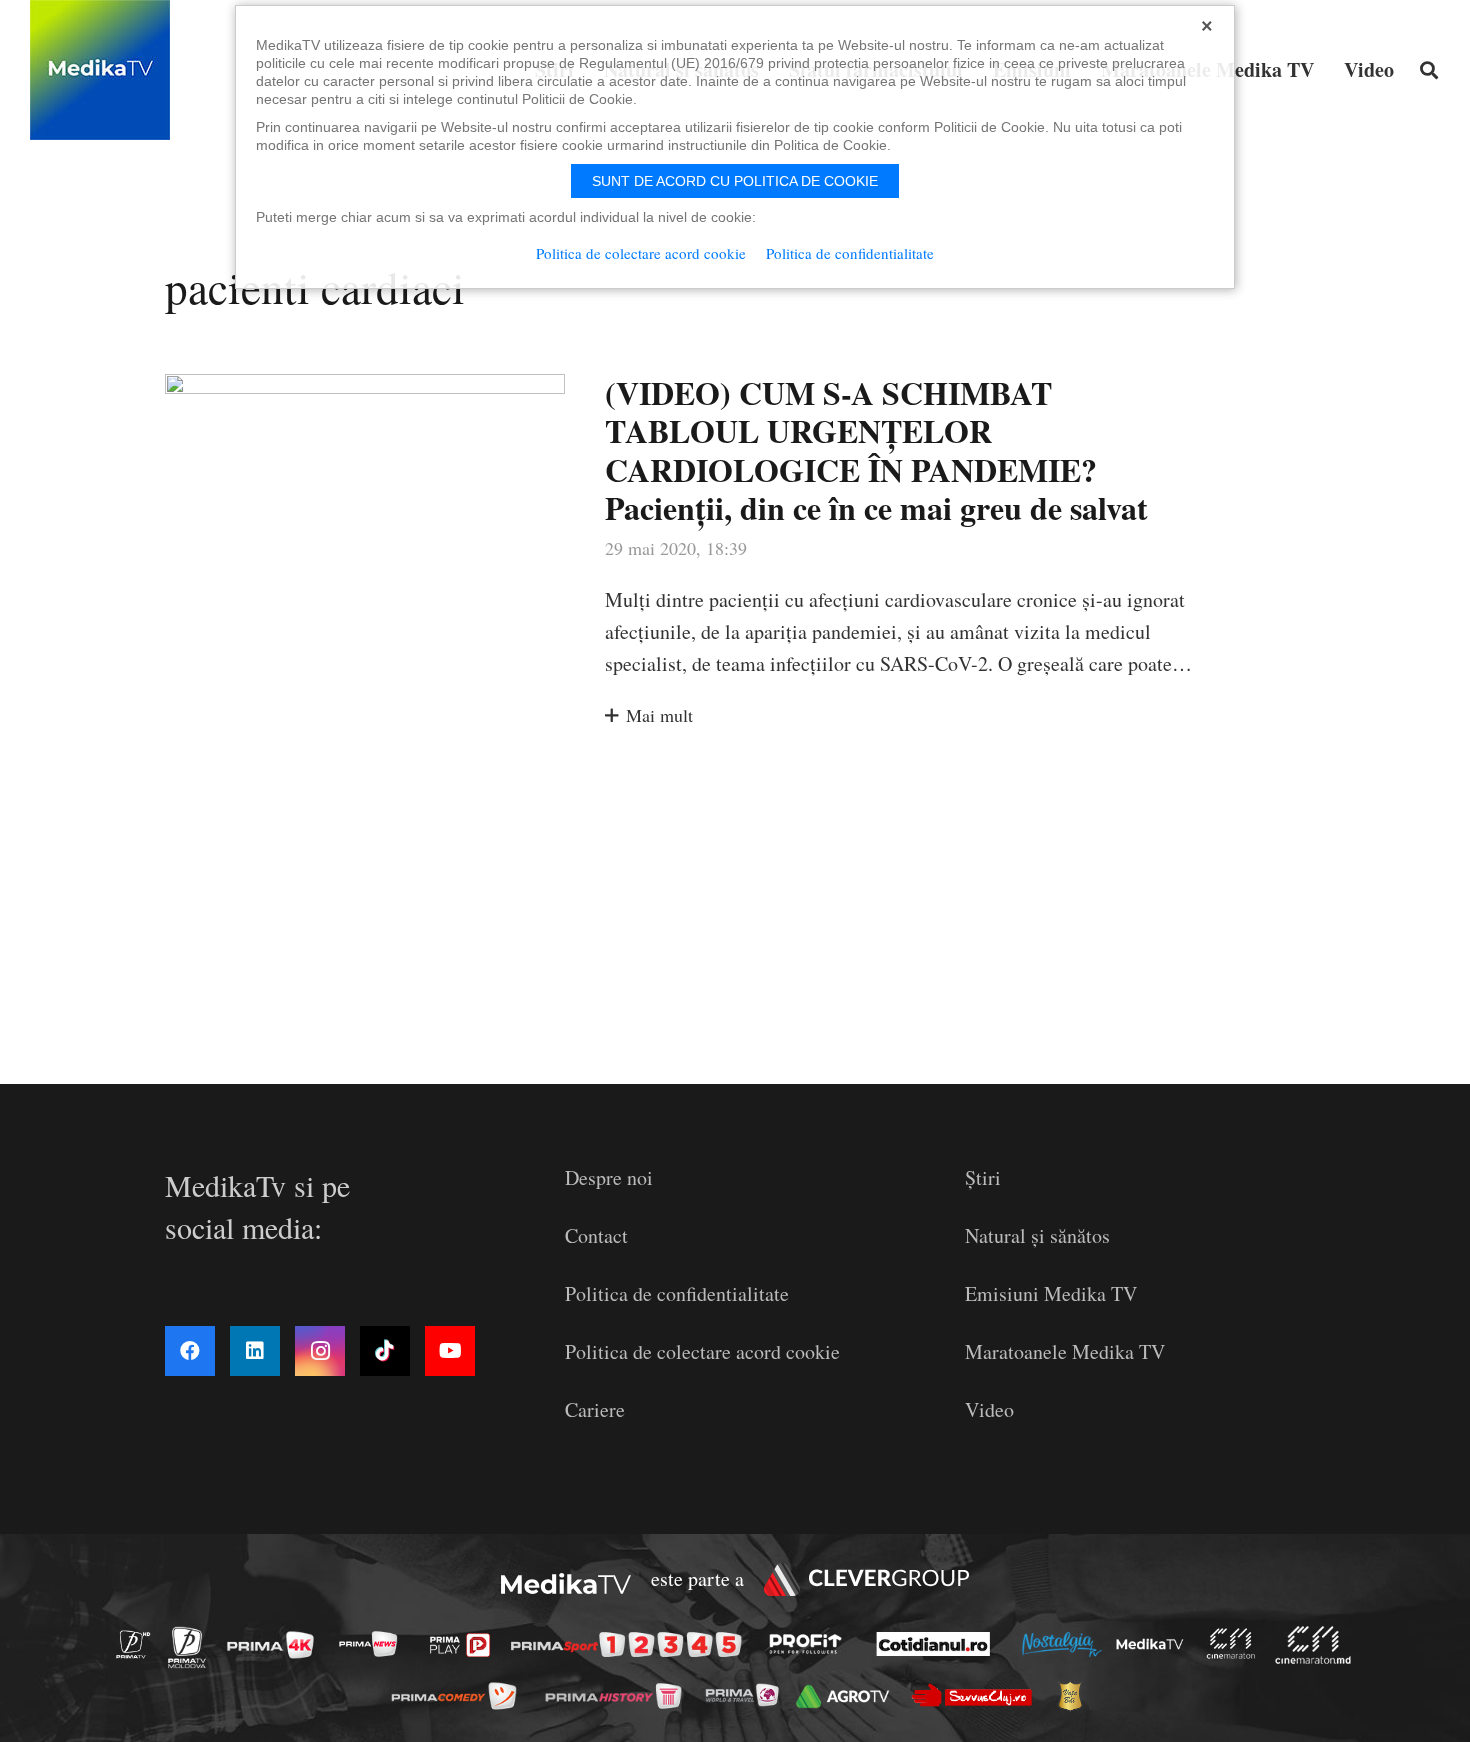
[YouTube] (450, 1351)
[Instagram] (320, 1351)
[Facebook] (190, 1351)
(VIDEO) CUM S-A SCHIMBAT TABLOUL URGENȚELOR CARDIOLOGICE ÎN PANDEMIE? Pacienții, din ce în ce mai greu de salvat (876, 450)
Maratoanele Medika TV (1065, 1351)
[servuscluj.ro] (977, 1695)
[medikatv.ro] (1155, 1644)
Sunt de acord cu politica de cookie (735, 181)
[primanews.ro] (374, 1643)
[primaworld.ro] (747, 1695)
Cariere (595, 1409)
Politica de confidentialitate (677, 1293)
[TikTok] (385, 1351)
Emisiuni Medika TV (1051, 1293)
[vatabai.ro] (1075, 1696)
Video (989, 1409)
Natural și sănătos (1037, 1235)
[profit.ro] (811, 1644)
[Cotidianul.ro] (938, 1644)
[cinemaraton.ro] (1236, 1643)
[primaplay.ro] (465, 1645)
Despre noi (609, 1177)
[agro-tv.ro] (848, 1695)
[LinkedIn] (255, 1351)
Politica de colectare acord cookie (702, 1351)
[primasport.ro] (631, 1644)
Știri (983, 1177)
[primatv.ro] (139, 1643)
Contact (596, 1235)
